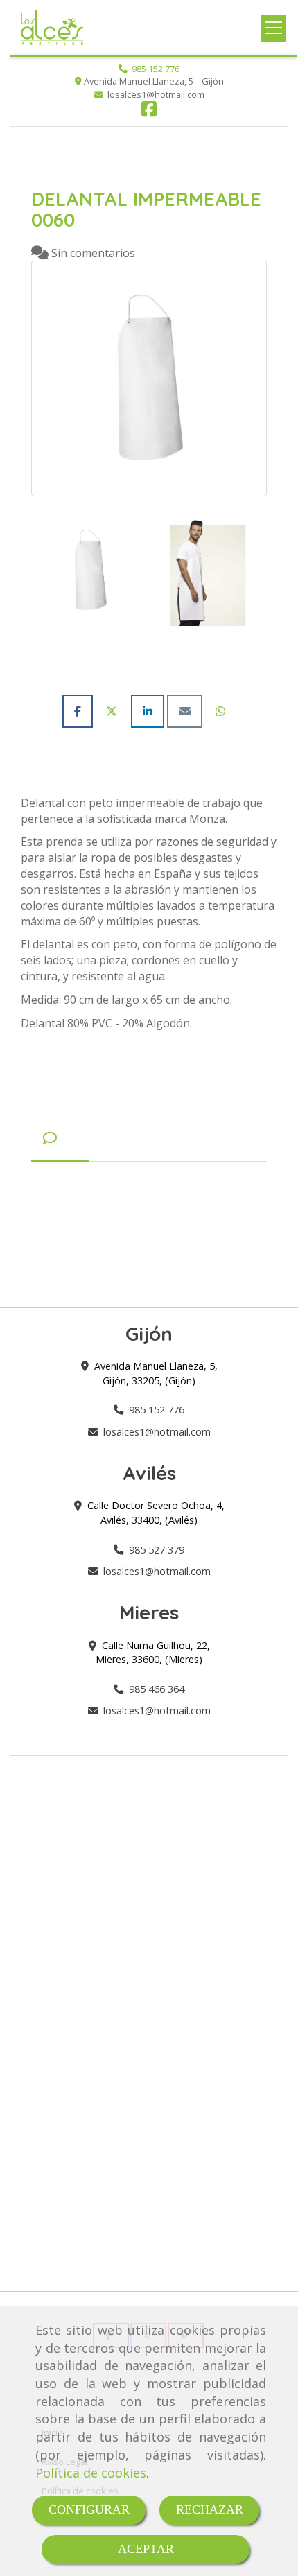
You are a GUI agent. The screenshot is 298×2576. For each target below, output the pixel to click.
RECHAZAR (210, 2509)
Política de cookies (91, 2473)
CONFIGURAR (89, 2509)
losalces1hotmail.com (157, 1432)
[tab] (60, 1138)
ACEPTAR (146, 2549)
